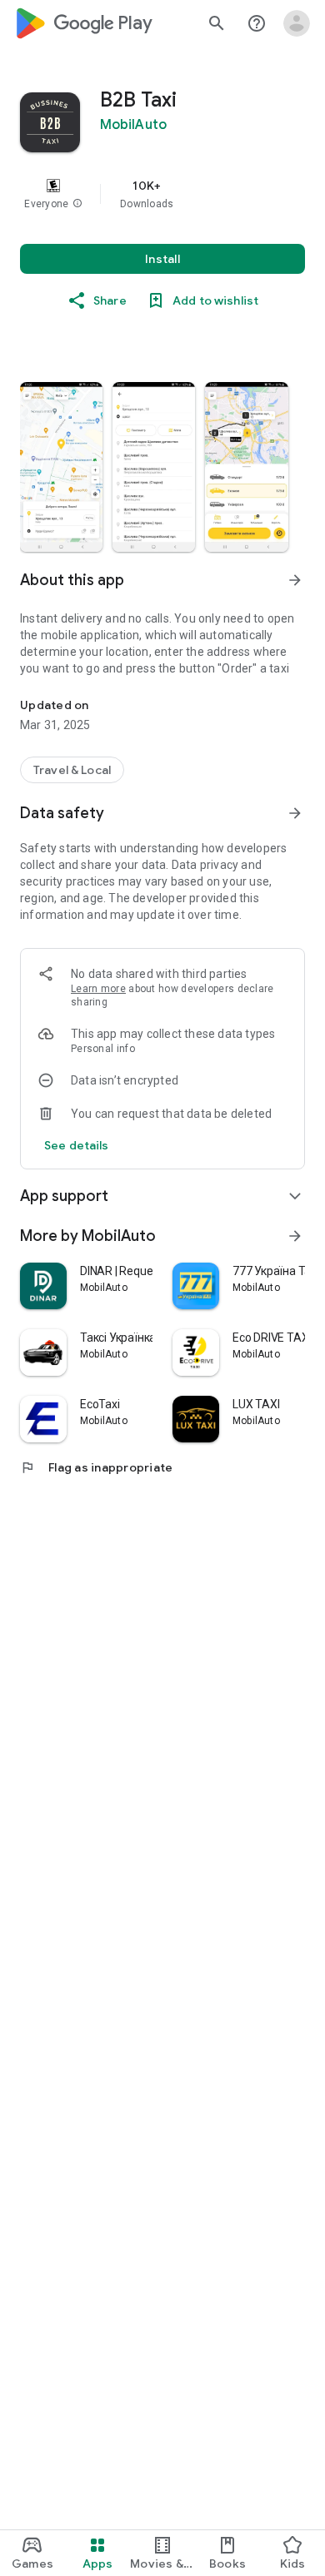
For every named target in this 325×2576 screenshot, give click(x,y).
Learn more (98, 989)
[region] (162, 194)
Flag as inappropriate (96, 1467)
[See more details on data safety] (77, 1145)
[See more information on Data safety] (295, 813)
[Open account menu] (297, 23)
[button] (77, 204)
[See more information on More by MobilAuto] (295, 1236)
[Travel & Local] (72, 770)
